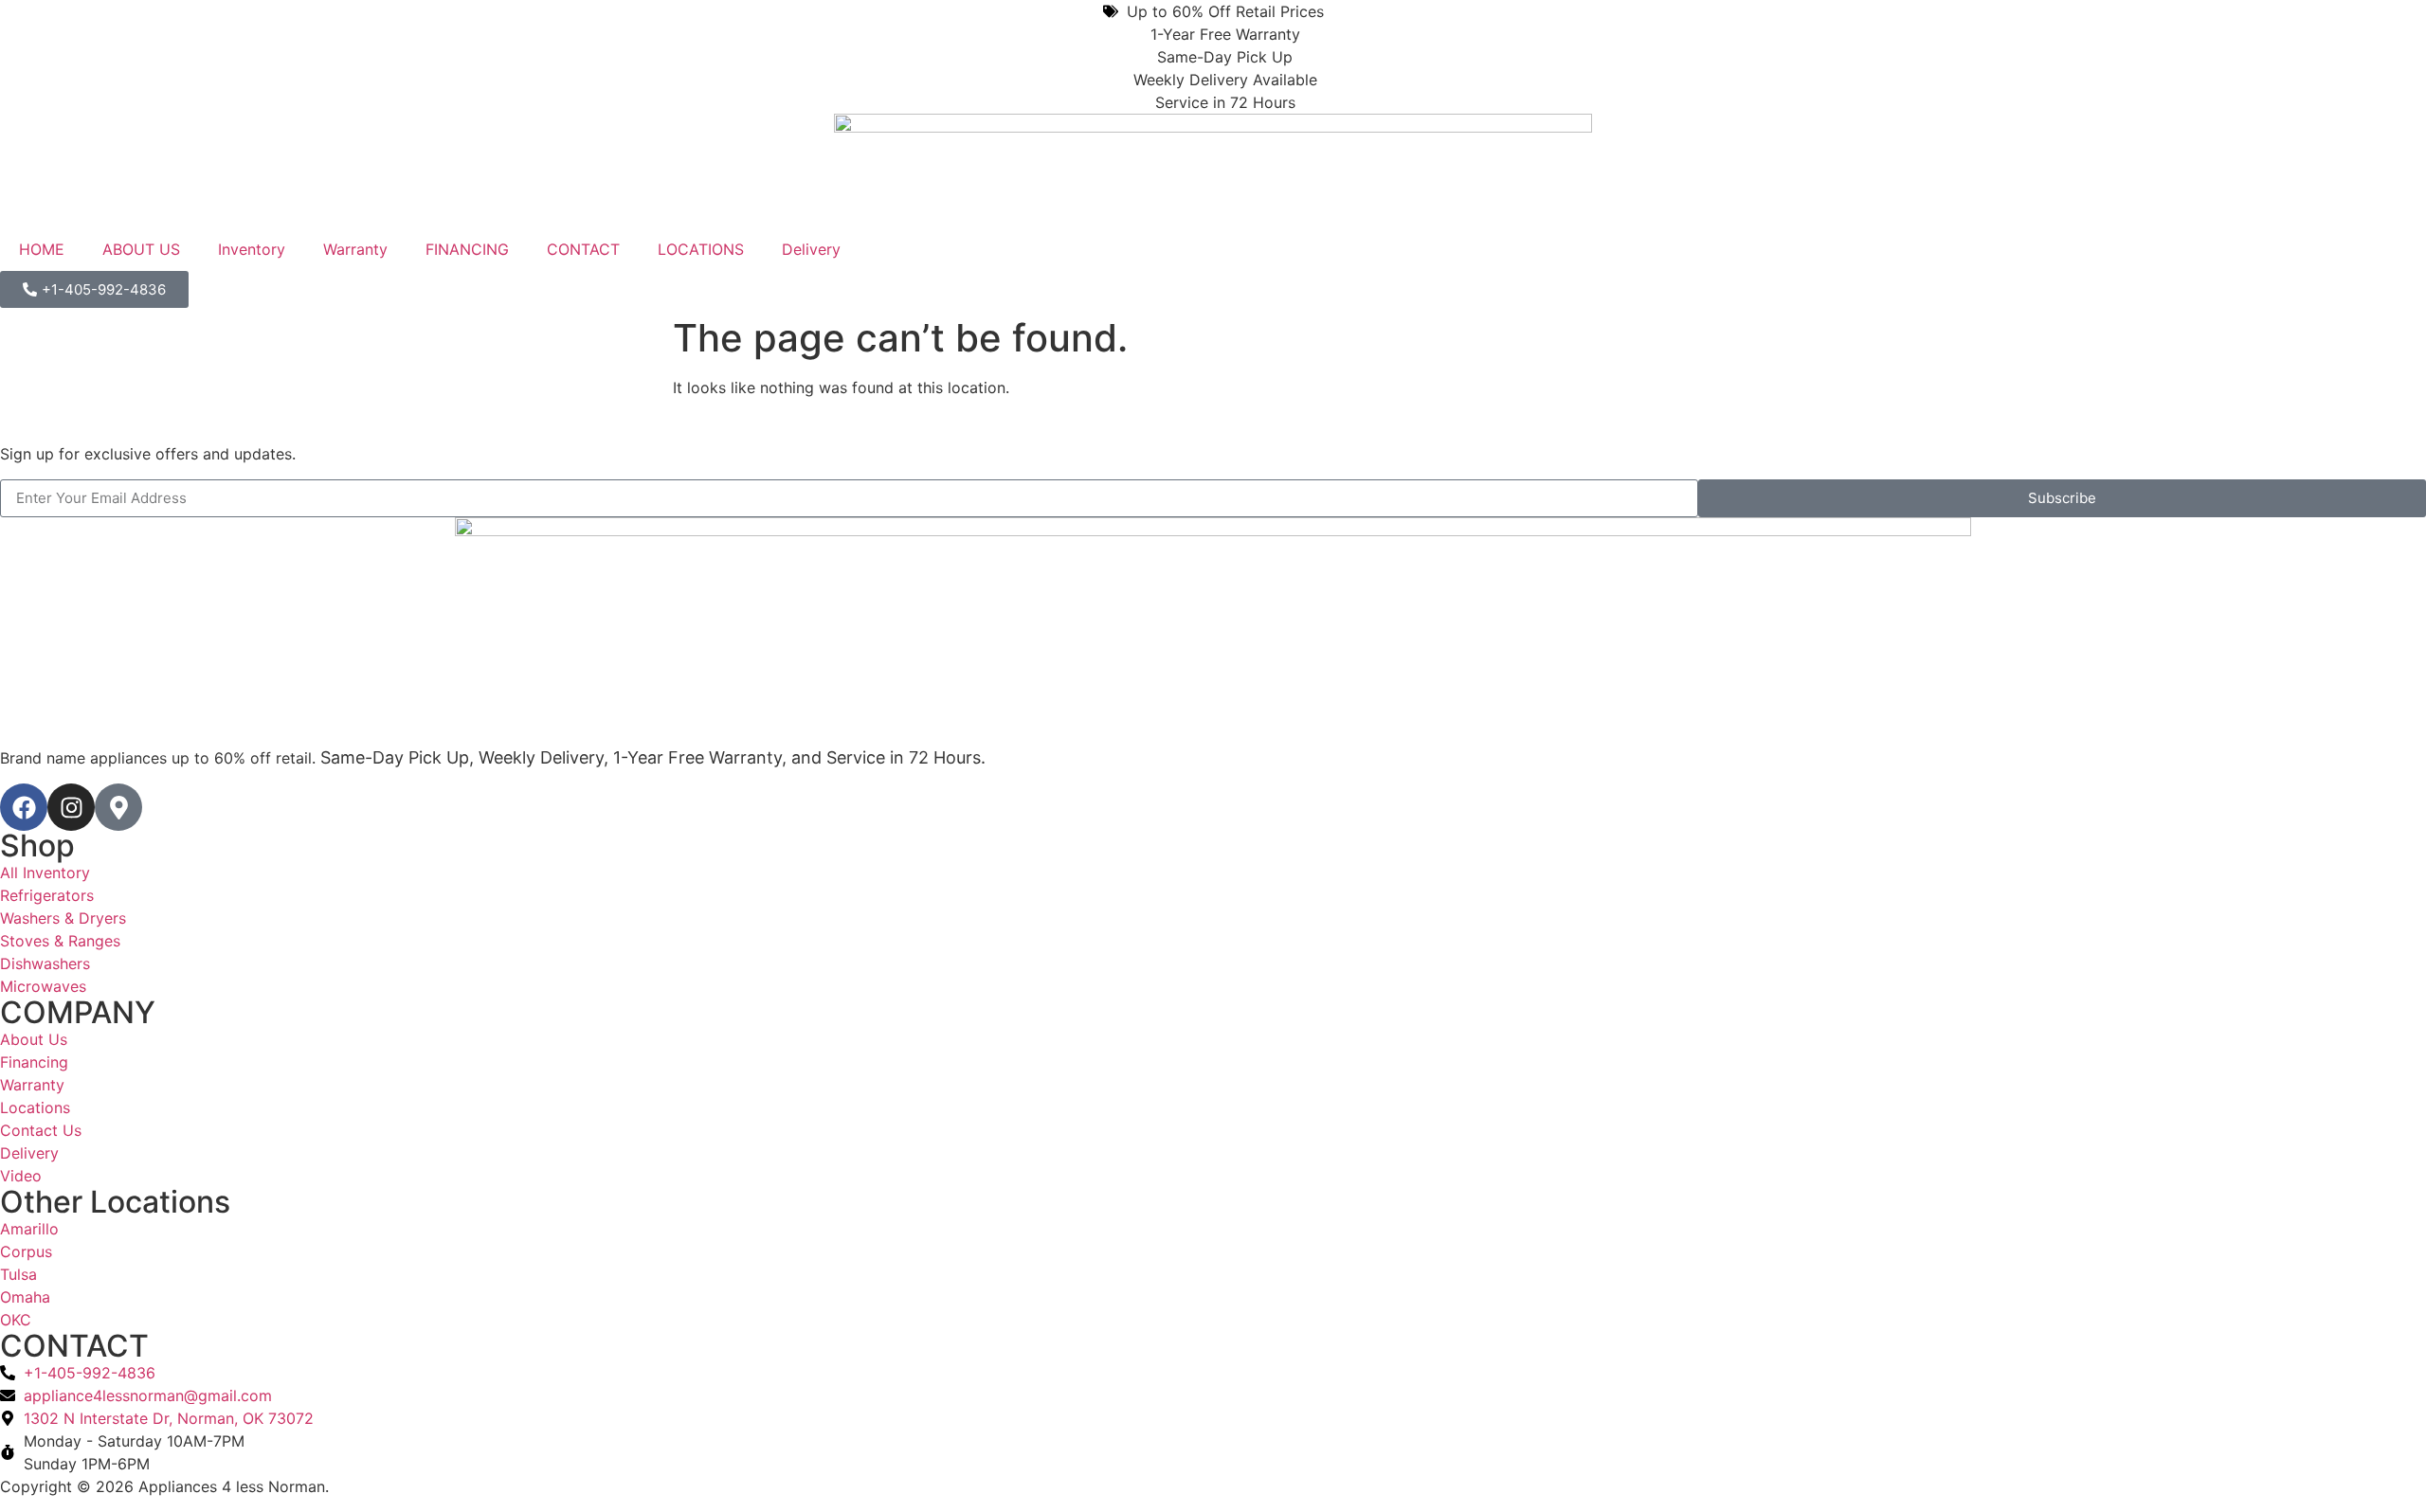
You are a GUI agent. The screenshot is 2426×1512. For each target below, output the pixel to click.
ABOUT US (141, 249)
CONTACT (583, 249)
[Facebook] (24, 807)
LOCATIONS (701, 249)
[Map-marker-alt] (118, 807)
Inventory (252, 249)
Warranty (355, 249)
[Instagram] (71, 807)
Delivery (811, 249)
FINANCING (467, 249)
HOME (42, 249)
